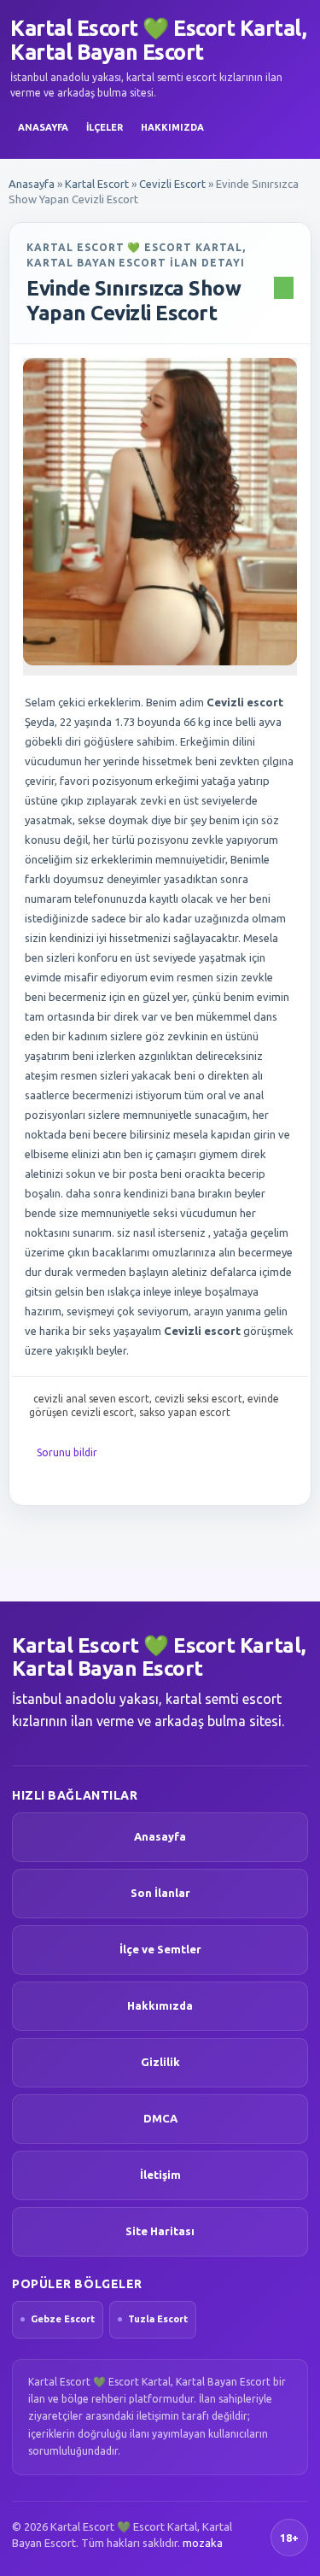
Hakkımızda (172, 127)
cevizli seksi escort (198, 1399)
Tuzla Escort (158, 2319)
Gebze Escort (63, 2319)
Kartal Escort (97, 184)
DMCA (160, 2118)
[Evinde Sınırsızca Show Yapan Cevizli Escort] (160, 512)
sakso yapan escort (185, 1412)
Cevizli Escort (172, 184)
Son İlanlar (160, 1893)
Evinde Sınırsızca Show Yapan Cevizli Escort (134, 301)
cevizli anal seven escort (91, 1399)
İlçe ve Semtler (160, 1949)
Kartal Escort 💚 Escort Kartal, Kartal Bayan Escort (158, 40)
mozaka (203, 2543)
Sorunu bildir (67, 1452)
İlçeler (105, 127)
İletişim (160, 2175)
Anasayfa (43, 127)
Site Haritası (160, 2231)
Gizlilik (160, 2062)
